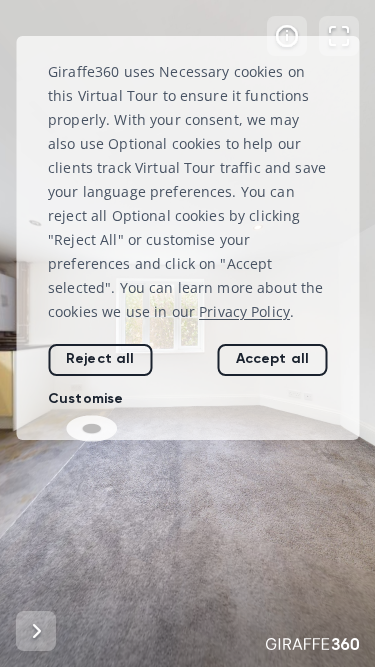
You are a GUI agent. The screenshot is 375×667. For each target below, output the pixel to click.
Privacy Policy (244, 311)
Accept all (272, 358)
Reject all (100, 358)
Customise (85, 398)
